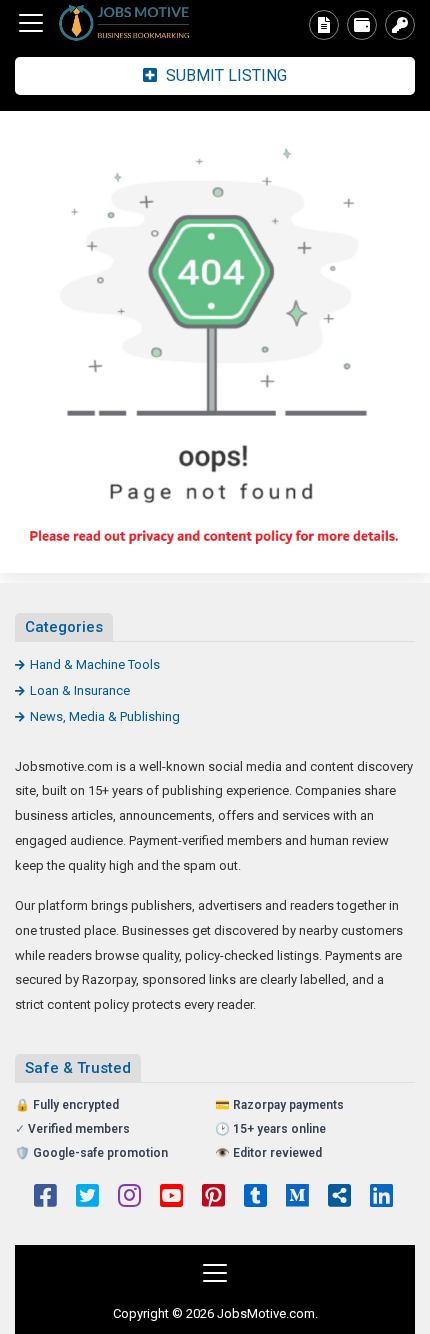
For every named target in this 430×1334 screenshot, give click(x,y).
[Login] (400, 25)
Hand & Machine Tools (95, 664)
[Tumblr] (255, 1198)
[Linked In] (381, 1198)
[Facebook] (45, 1198)
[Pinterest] (213, 1198)
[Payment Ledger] (362, 25)
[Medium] (297, 1198)
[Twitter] (87, 1198)
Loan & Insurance (80, 690)
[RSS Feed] (339, 1198)
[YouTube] (171, 1198)
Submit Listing (224, 75)
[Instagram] (129, 1198)
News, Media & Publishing (105, 716)
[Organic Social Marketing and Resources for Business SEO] (125, 23)
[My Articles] (324, 25)
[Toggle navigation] (31, 23)
